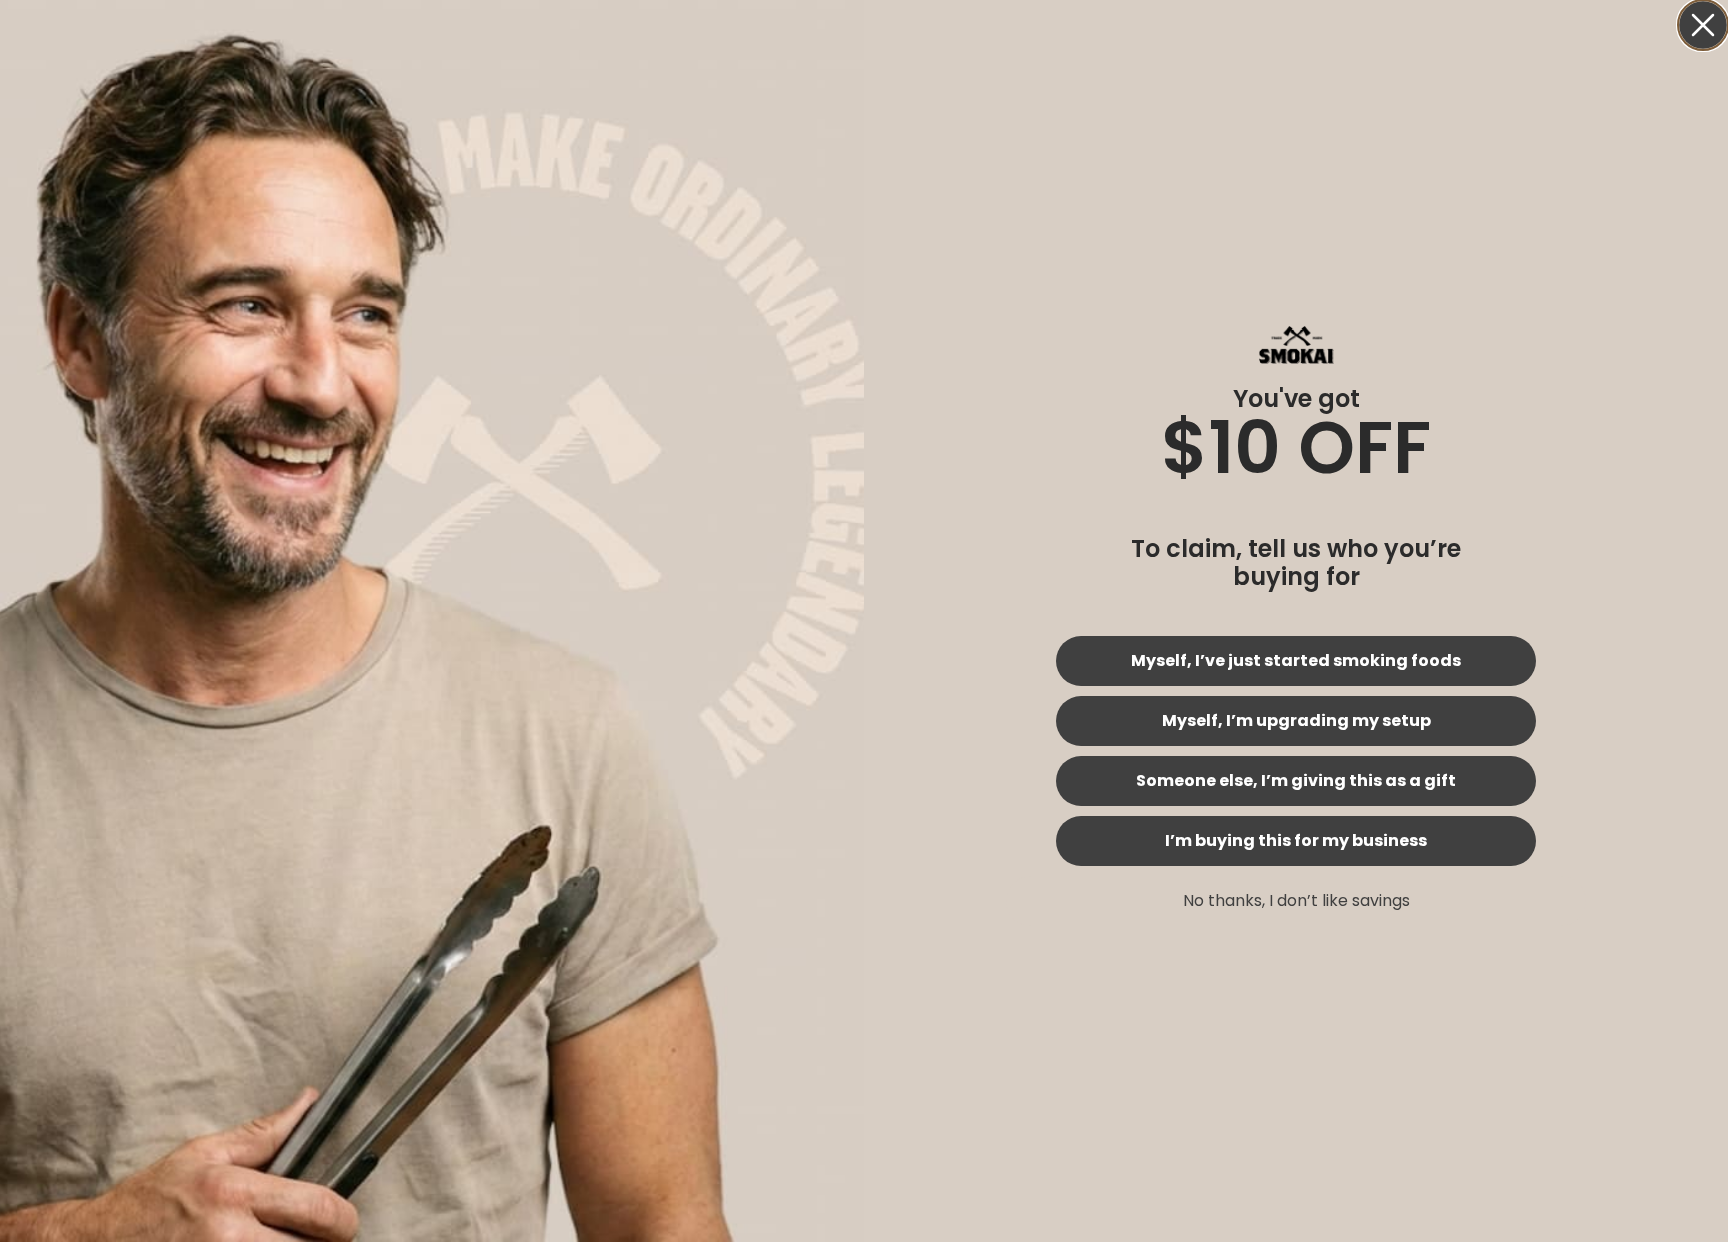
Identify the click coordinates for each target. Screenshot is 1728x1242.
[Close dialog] (1703, 25)
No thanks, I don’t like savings (1296, 900)
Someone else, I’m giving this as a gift (1296, 780)
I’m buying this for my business (1296, 840)
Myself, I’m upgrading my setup (1296, 720)
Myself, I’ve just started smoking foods (1296, 660)
